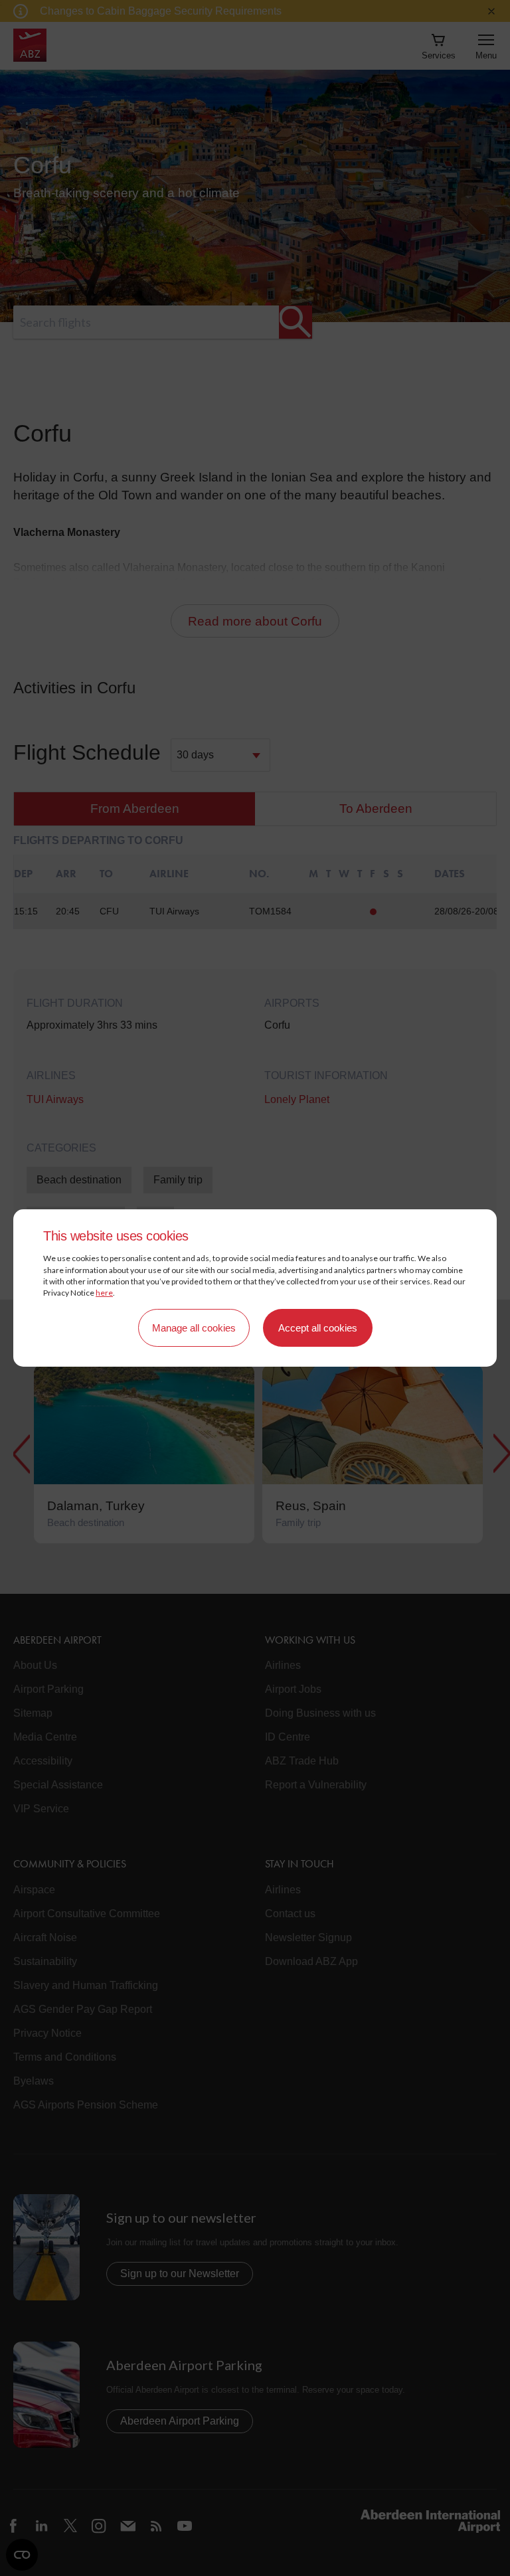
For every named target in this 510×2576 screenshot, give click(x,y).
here (104, 1293)
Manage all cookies (194, 1328)
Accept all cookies (318, 1328)
